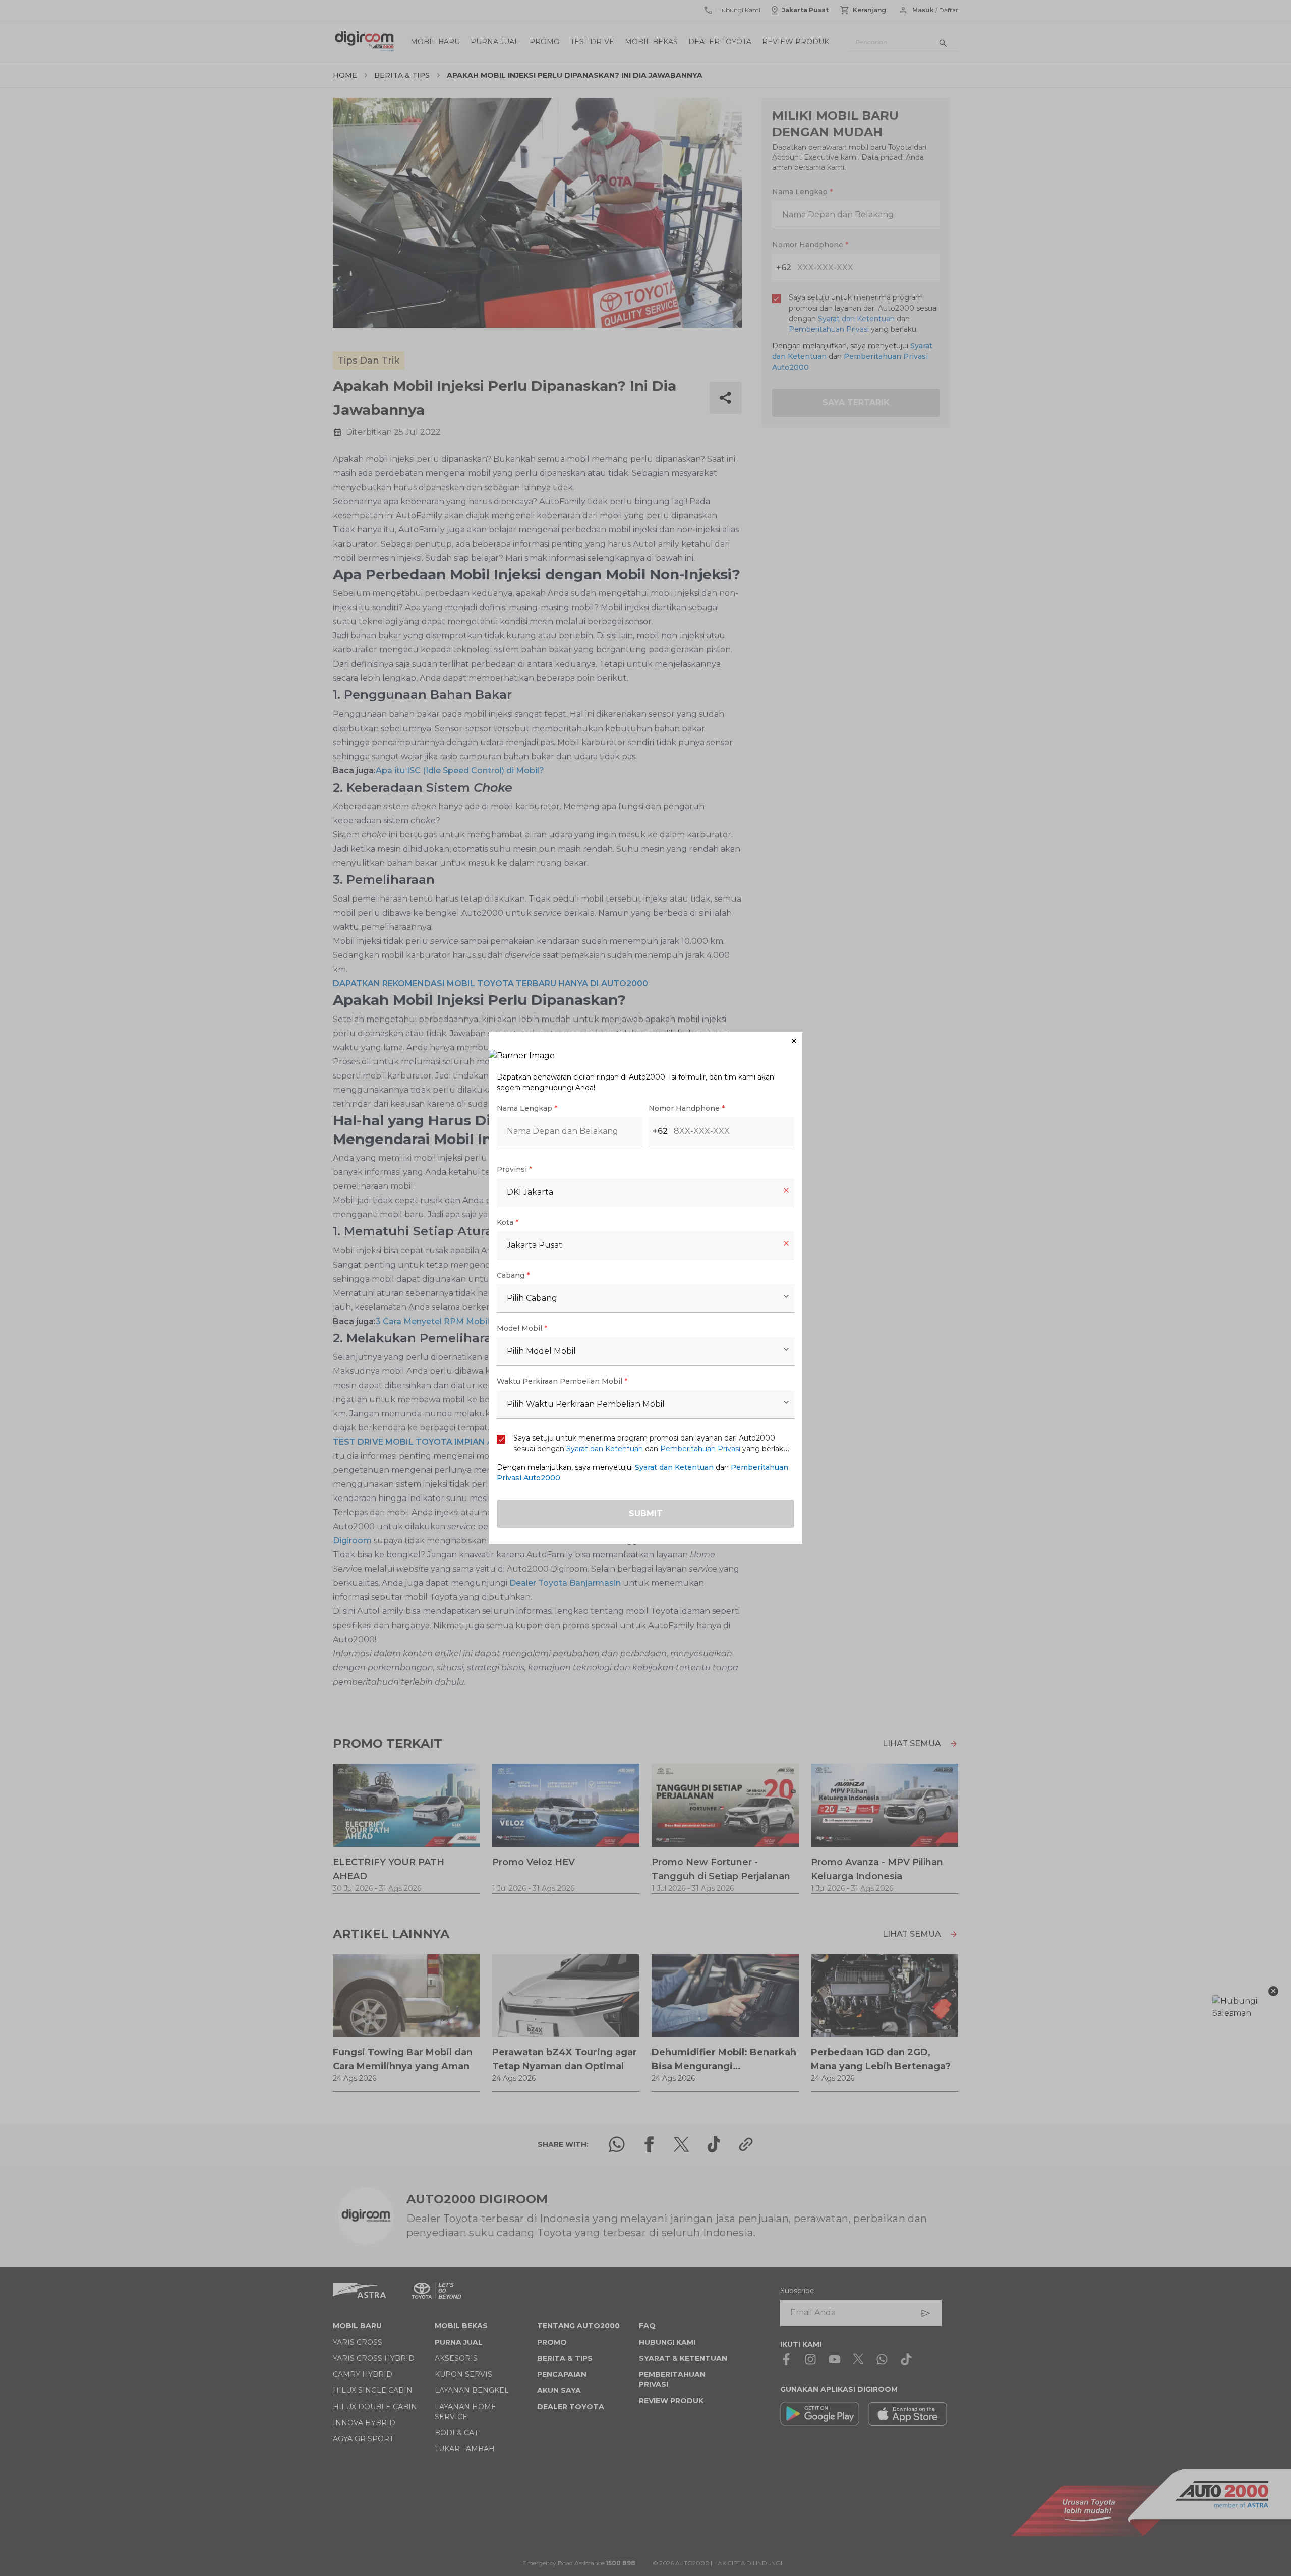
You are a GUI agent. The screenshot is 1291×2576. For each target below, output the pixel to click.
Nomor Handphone (687, 1108)
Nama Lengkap (527, 1108)
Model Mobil (522, 1328)
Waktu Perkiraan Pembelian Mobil (562, 1381)
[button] (645, 1041)
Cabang (513, 1275)
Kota (508, 1222)
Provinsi (514, 1169)
